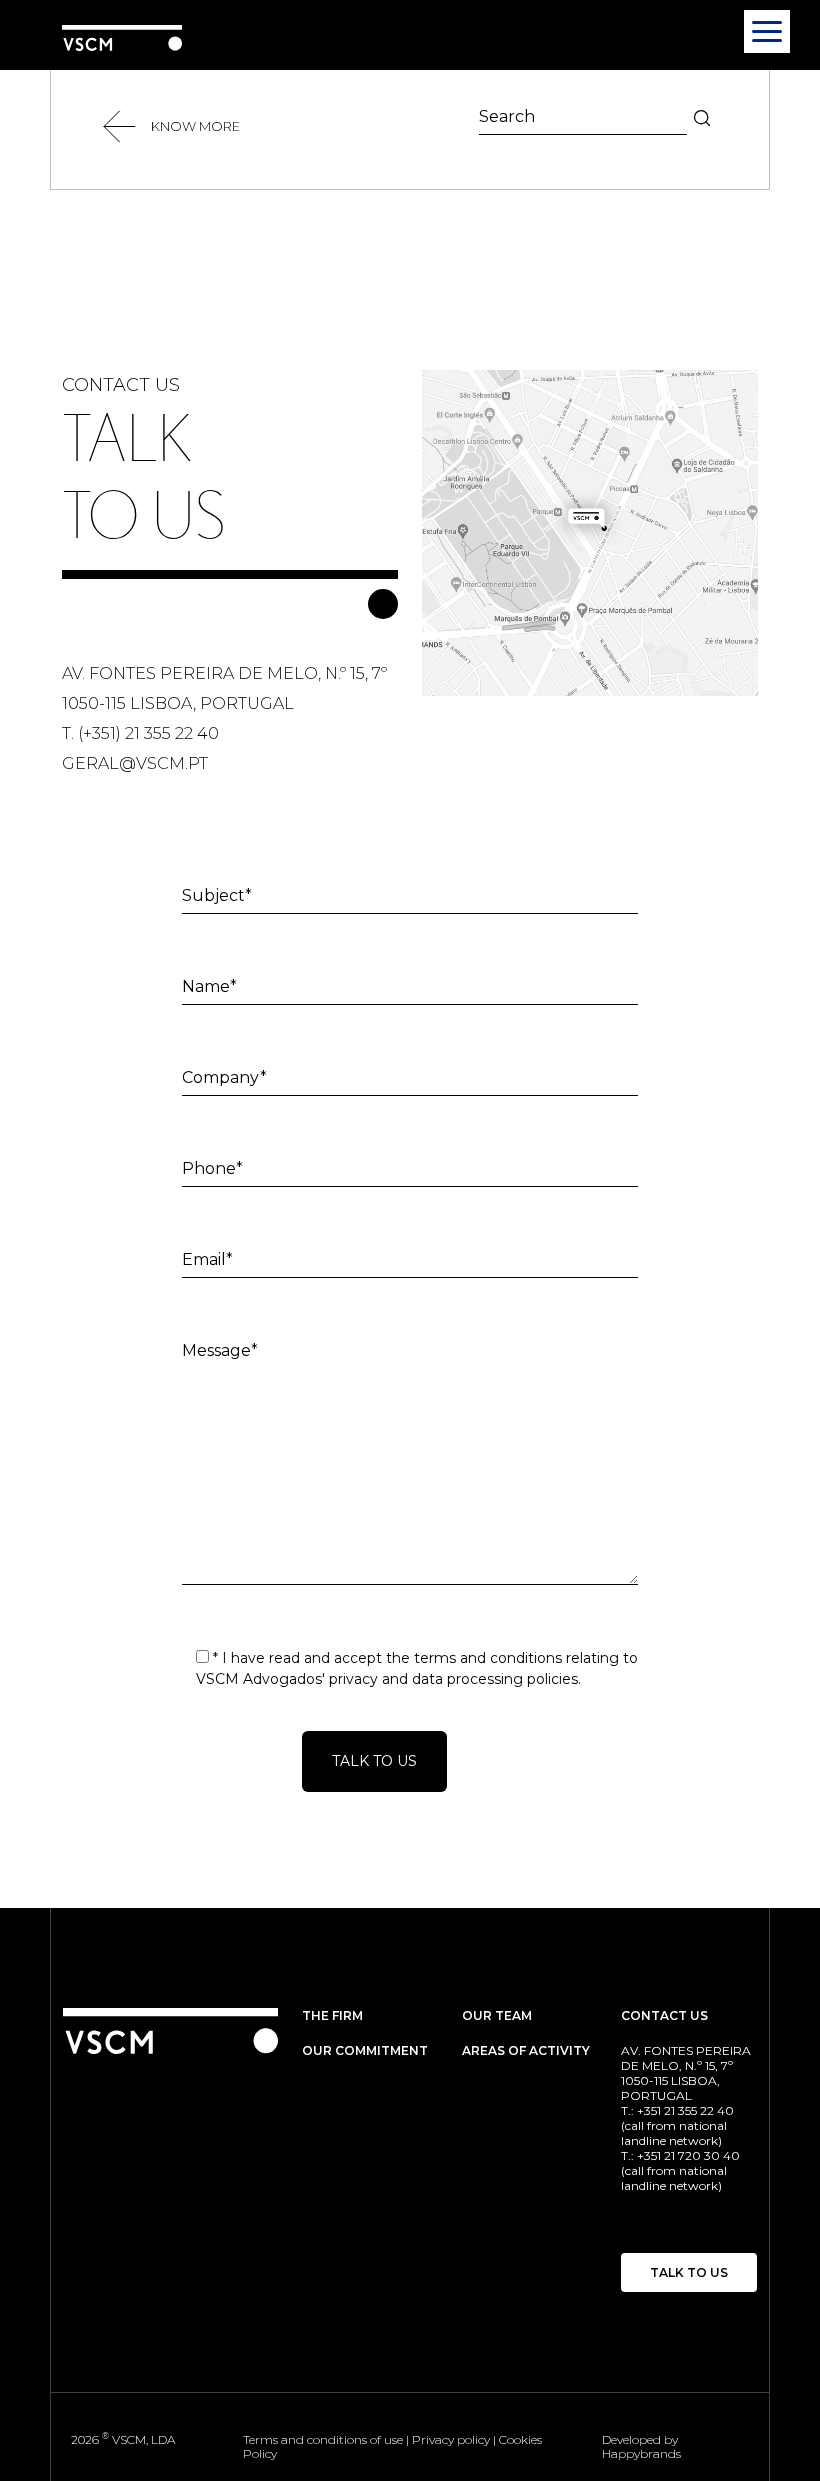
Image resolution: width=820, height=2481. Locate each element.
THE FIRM (332, 2015)
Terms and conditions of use (323, 2439)
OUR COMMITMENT (365, 2050)
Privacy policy (451, 2439)
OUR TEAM (497, 2015)
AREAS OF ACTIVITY (526, 2050)
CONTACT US (664, 2015)
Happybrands (641, 2453)
